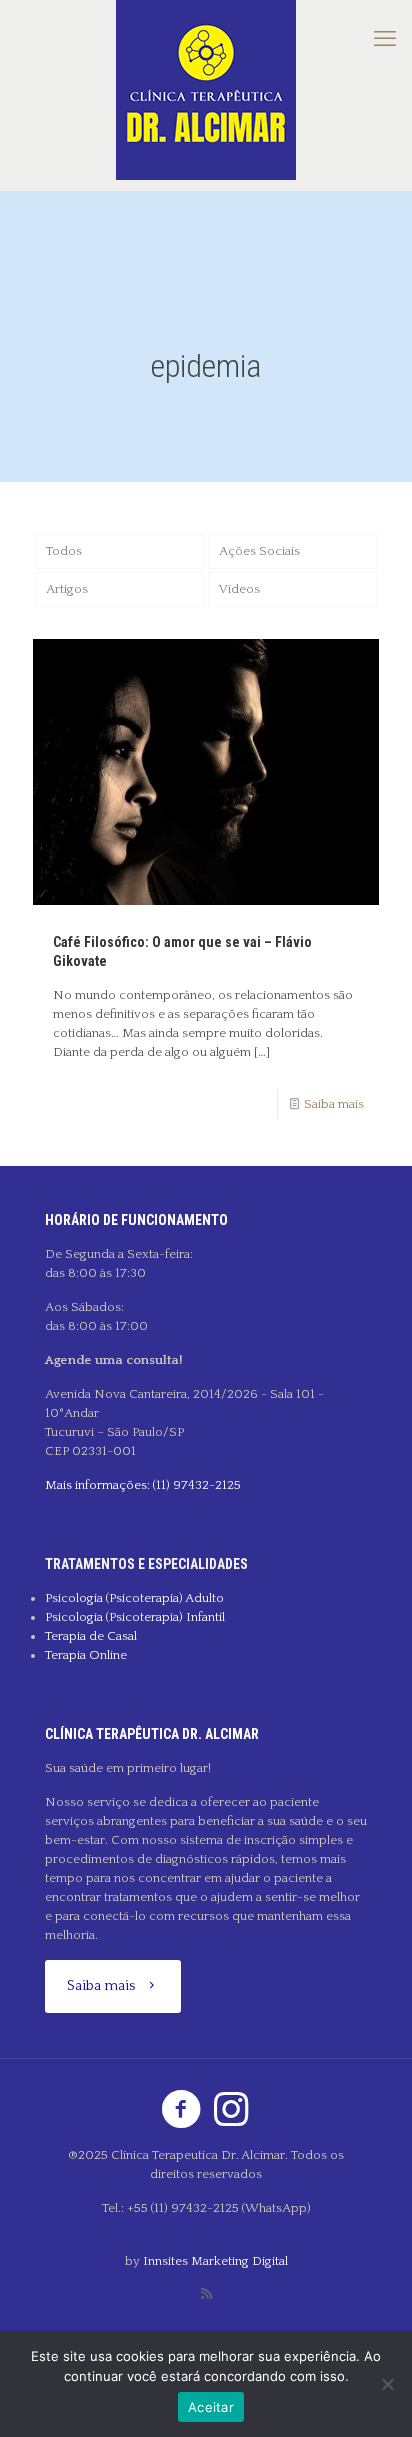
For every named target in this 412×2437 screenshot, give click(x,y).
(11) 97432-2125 (195, 1485)
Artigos (67, 589)
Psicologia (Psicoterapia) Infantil (135, 1617)
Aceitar (211, 2407)
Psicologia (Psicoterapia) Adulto (134, 1598)
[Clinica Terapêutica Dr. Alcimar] (206, 90)
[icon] (206, 2294)
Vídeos (239, 589)
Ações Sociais (259, 551)
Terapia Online (86, 1655)
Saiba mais (334, 1104)
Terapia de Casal (91, 1636)
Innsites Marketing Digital (215, 2261)
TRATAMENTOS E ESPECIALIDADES (146, 1564)
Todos (64, 551)
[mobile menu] (385, 40)
